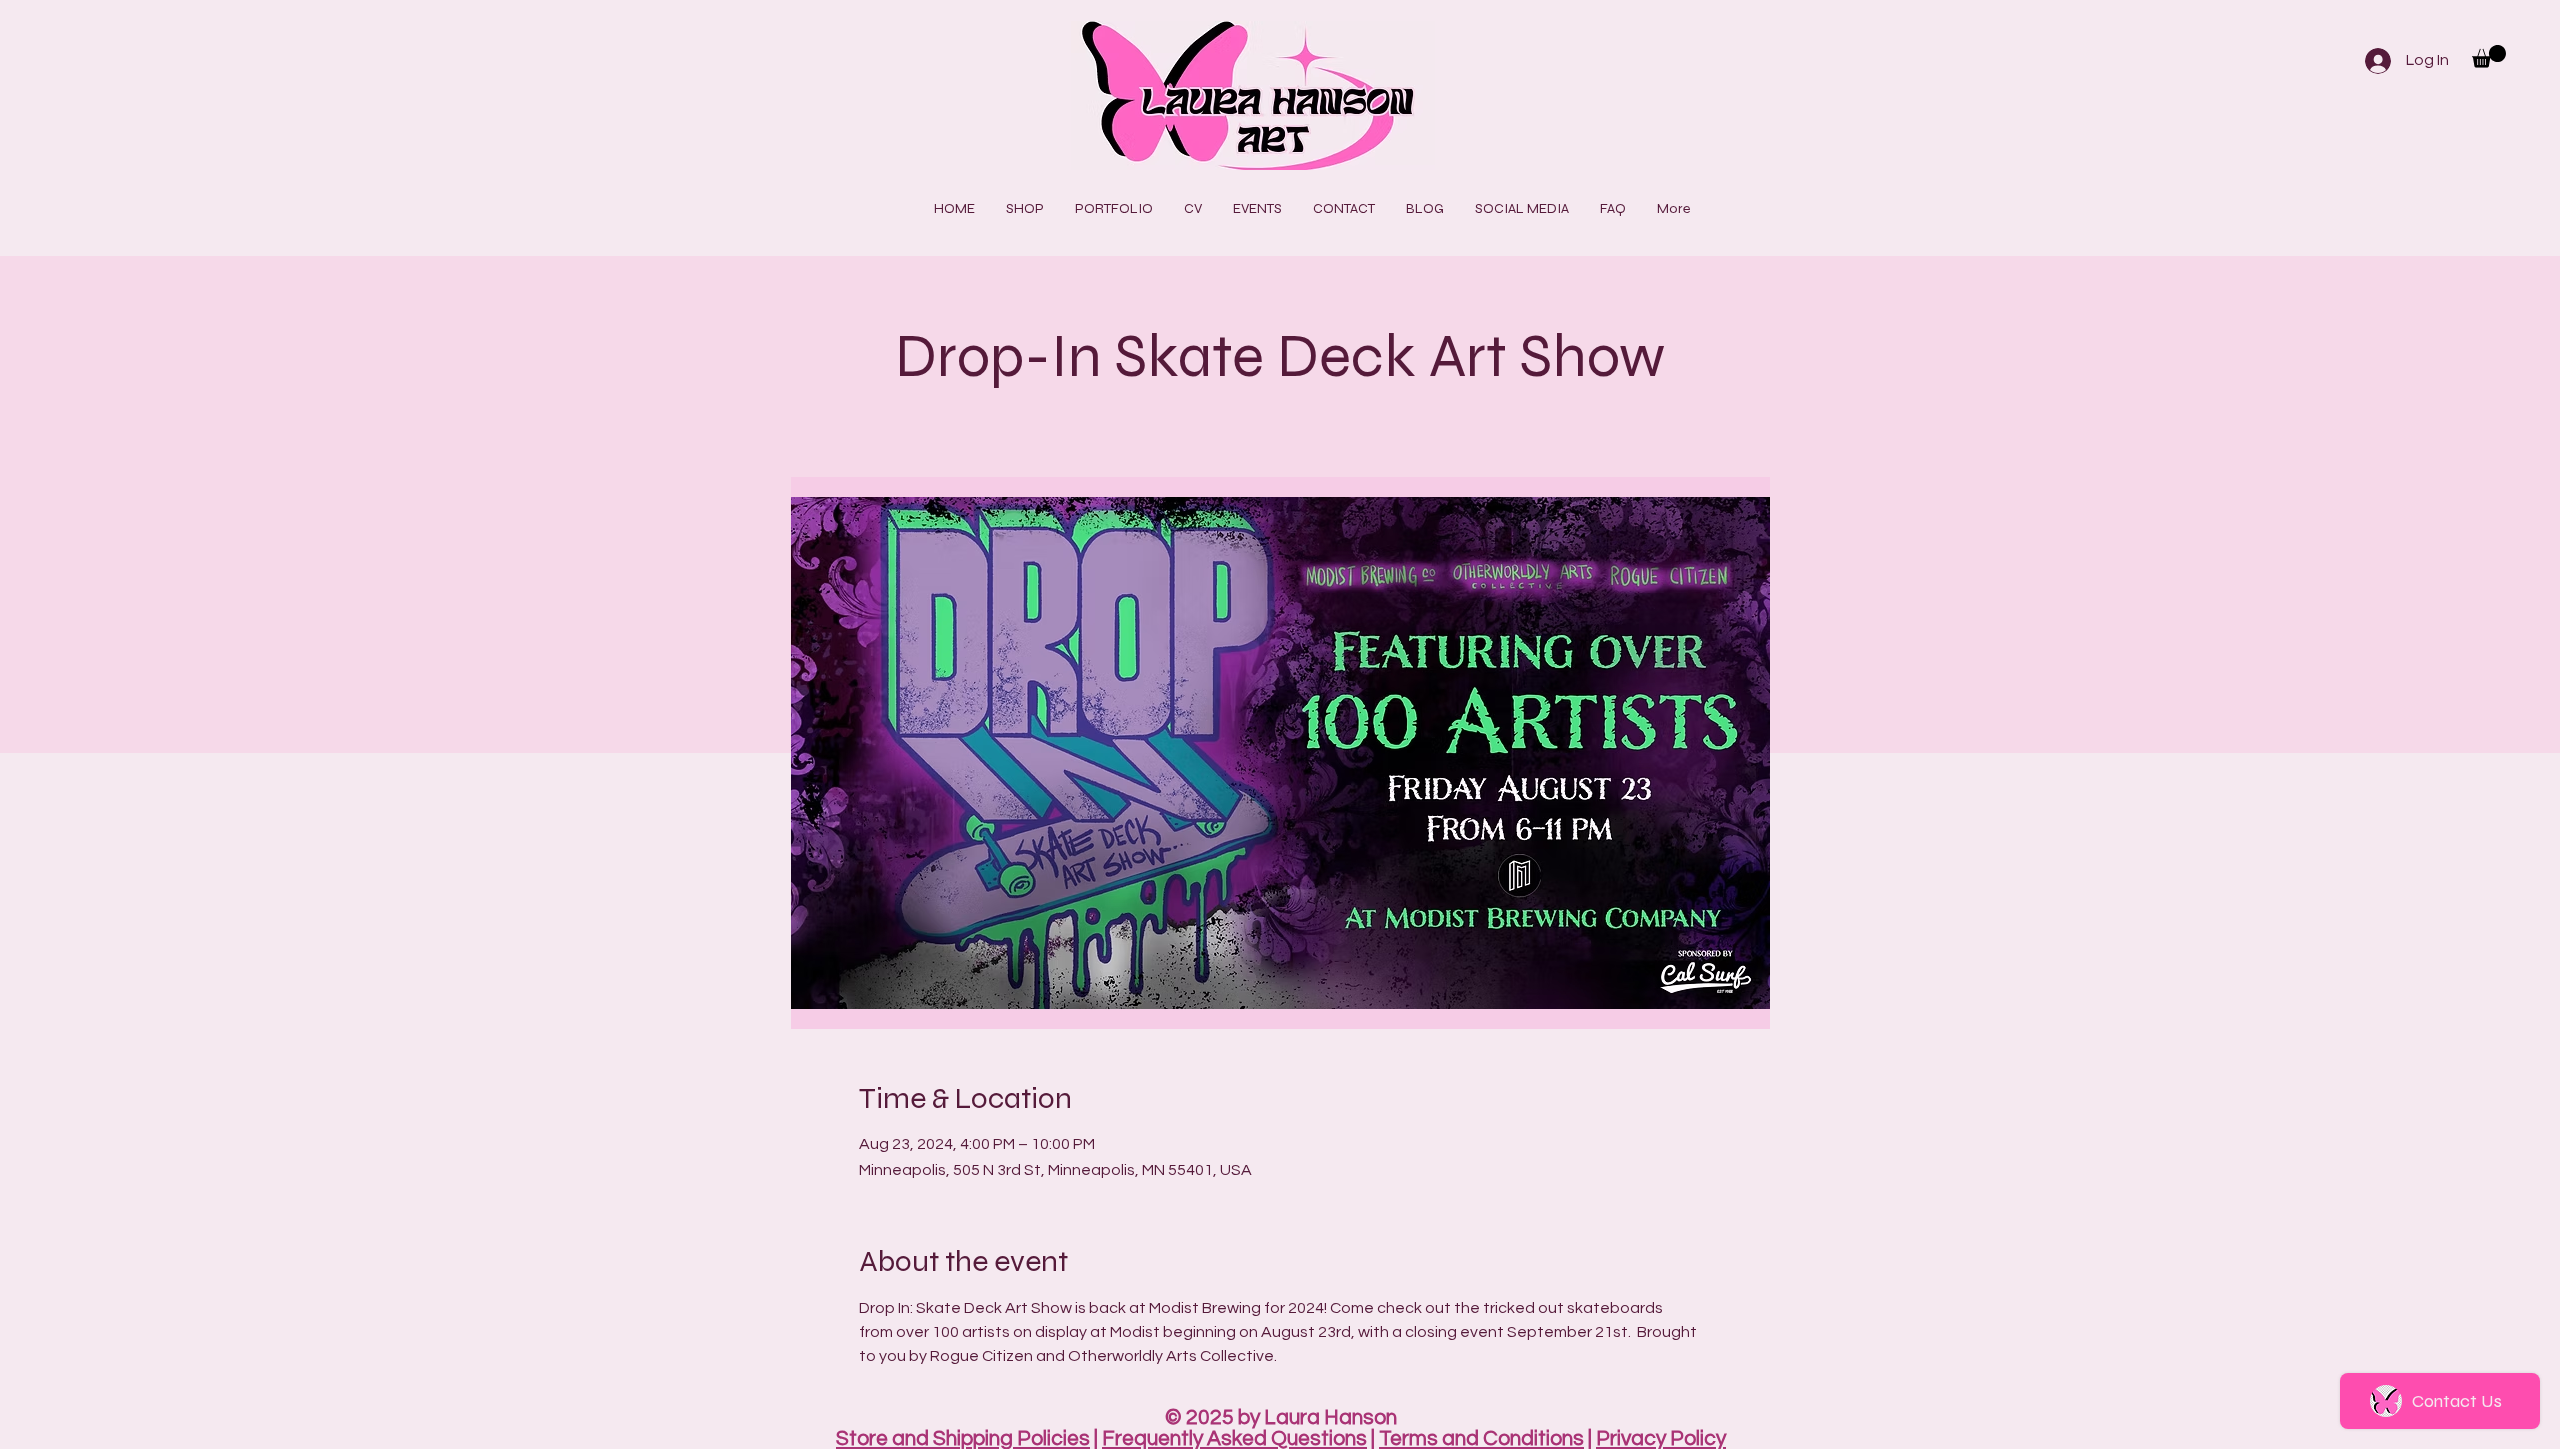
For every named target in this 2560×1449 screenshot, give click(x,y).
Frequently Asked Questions (1234, 1438)
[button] (2489, 56)
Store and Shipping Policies (963, 1438)
